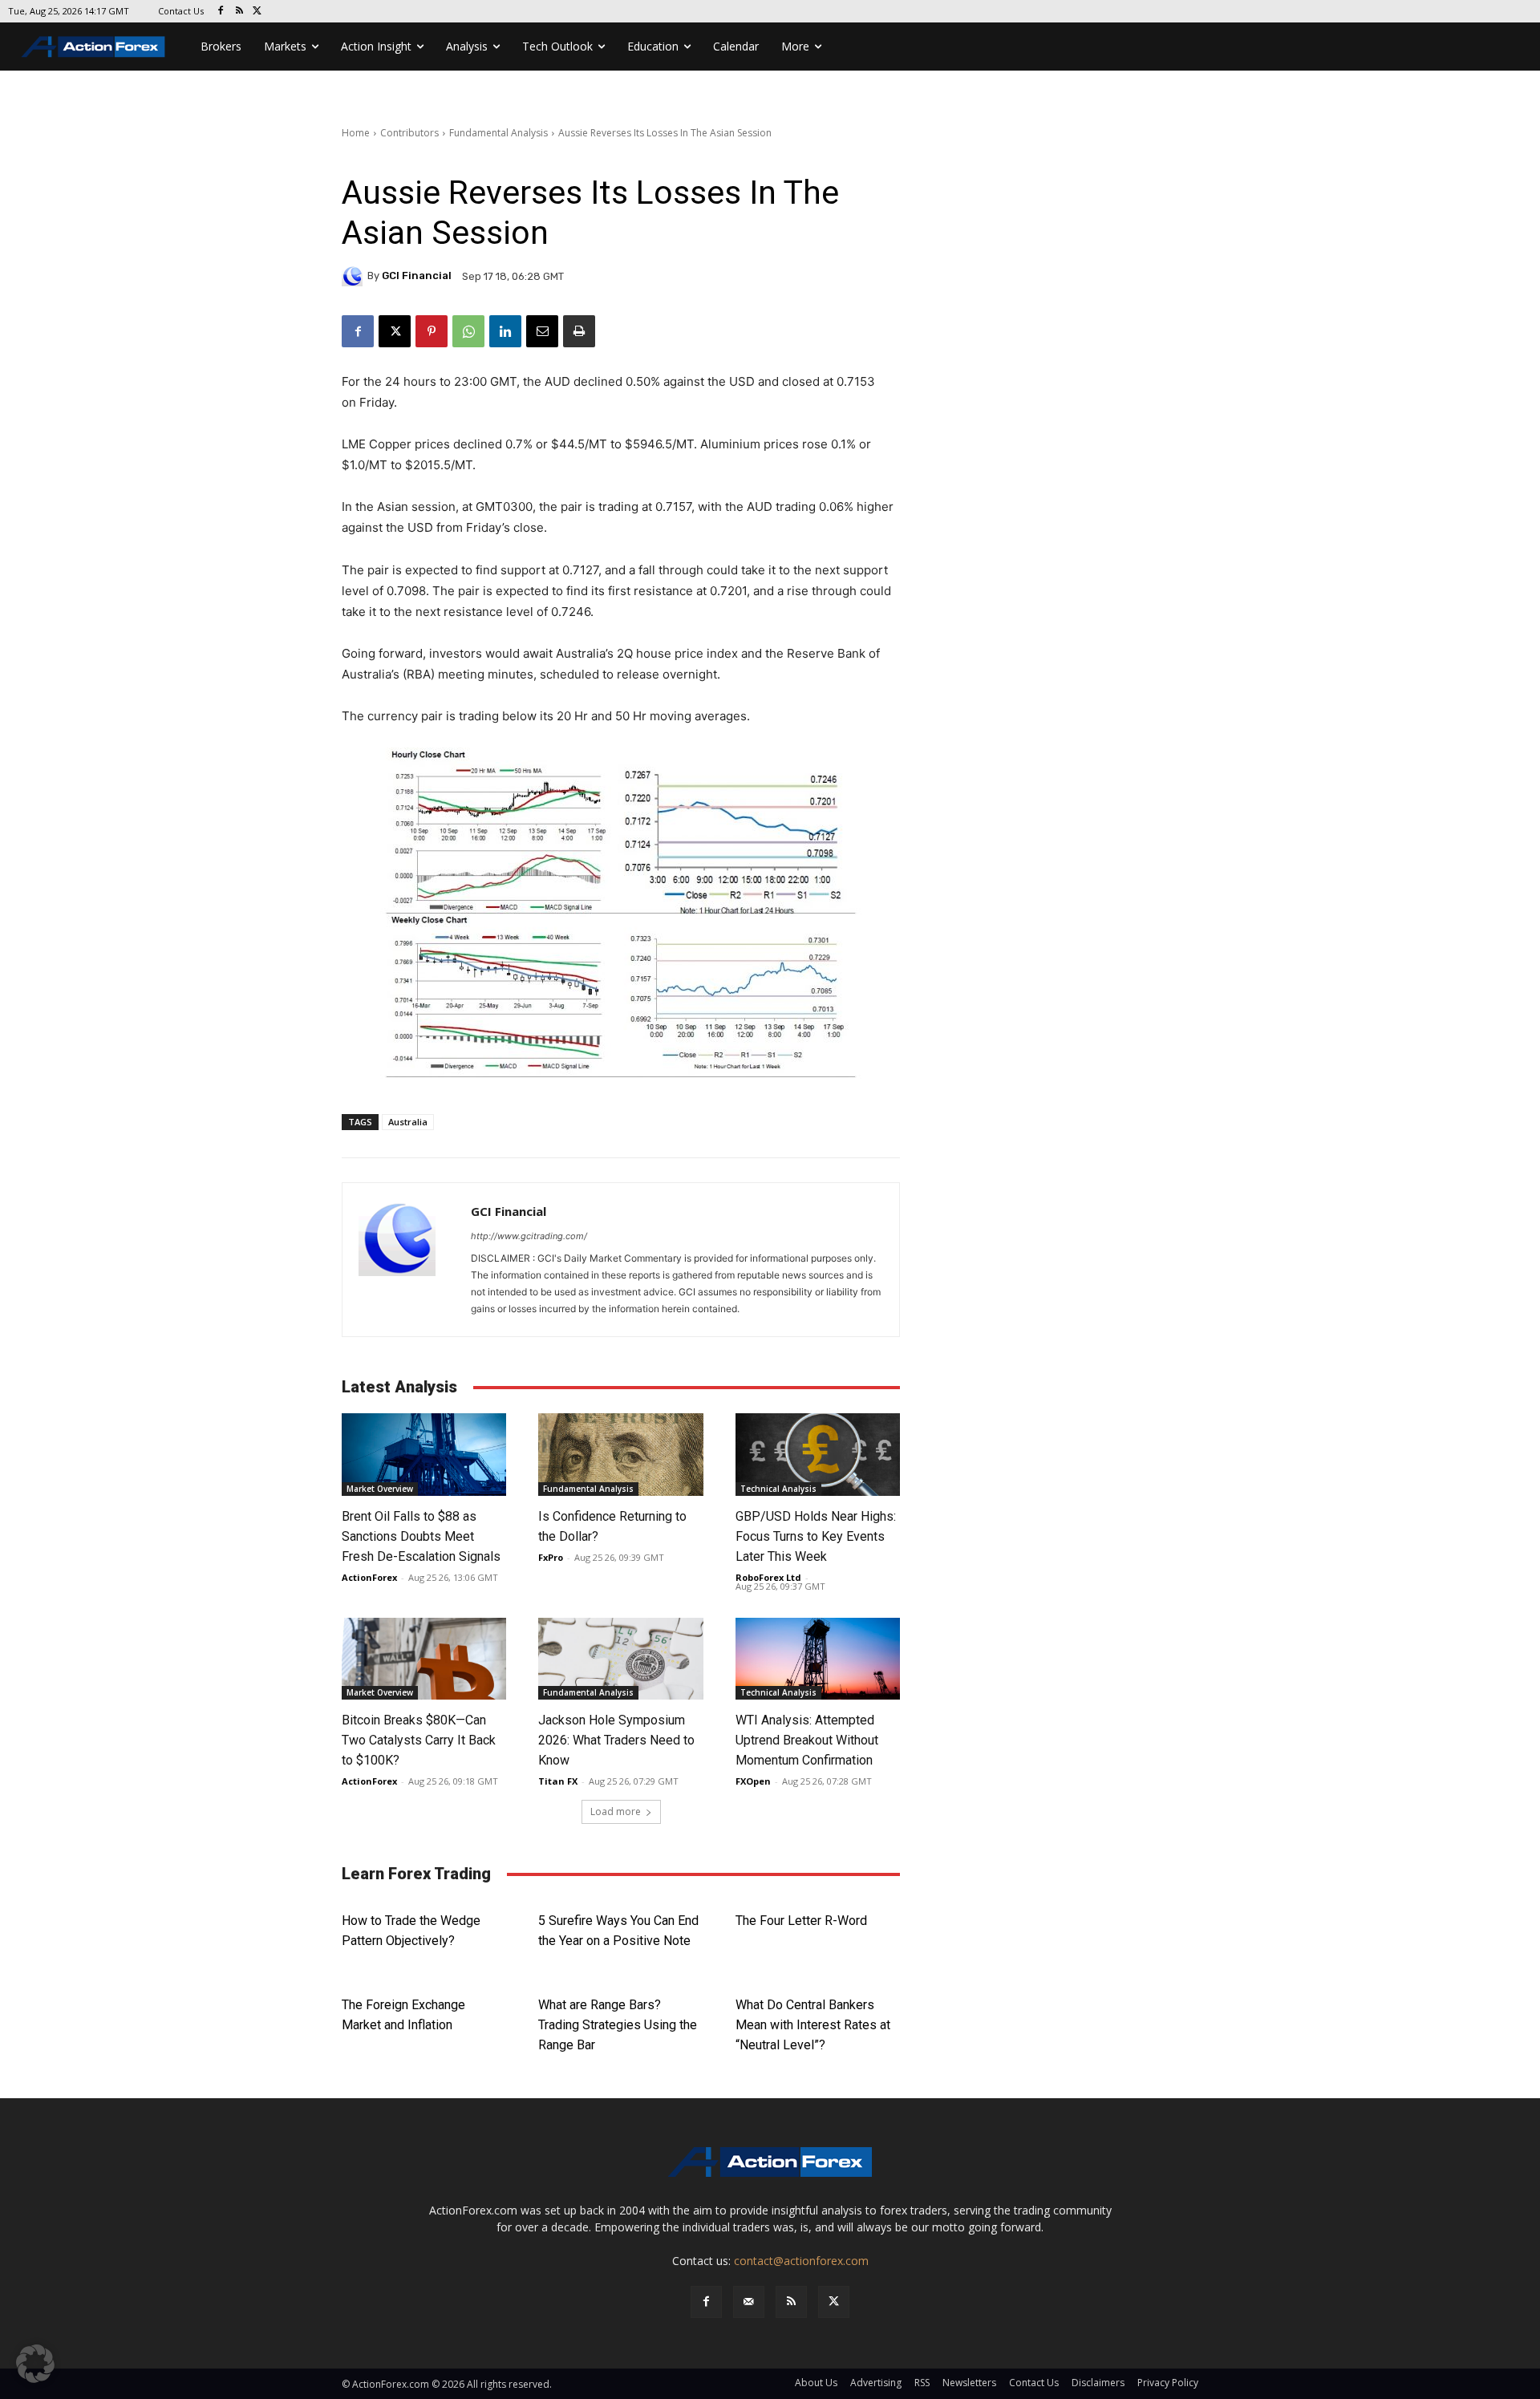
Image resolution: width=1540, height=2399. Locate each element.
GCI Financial (417, 276)
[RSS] (239, 12)
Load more (616, 1811)
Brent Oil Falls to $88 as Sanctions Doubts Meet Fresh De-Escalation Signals (421, 1536)
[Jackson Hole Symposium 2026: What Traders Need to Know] (620, 1659)
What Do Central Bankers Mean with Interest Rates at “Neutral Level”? (813, 2025)
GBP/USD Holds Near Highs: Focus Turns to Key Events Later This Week (816, 1536)
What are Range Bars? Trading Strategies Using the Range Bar (618, 2025)
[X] (258, 12)
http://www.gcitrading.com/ (529, 1236)
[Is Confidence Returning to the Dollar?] (620, 1455)
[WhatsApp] (468, 331)
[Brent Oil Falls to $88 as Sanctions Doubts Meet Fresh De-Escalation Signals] (424, 1455)
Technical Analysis (778, 1489)
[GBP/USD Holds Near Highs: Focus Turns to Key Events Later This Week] (818, 1455)
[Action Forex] (93, 47)
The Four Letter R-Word (801, 1921)
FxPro (551, 1557)
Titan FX (558, 1781)
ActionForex (369, 1577)
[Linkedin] (505, 331)
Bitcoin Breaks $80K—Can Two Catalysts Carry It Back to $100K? (419, 1740)
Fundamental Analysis (498, 133)
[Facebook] (221, 12)
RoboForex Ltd (768, 1577)
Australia (408, 1122)
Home (356, 133)
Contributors (409, 133)
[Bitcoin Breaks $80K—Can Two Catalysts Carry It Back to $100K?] (424, 1659)
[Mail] (749, 2302)
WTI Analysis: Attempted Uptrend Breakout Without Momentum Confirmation (807, 1740)
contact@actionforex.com (801, 2261)
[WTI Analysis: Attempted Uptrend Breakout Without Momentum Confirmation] (818, 1659)
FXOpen (753, 1781)
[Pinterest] (432, 331)
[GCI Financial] (355, 276)
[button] (35, 2364)
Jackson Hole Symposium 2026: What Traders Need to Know (616, 1740)
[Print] (579, 331)
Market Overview (380, 1489)
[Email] (542, 331)
